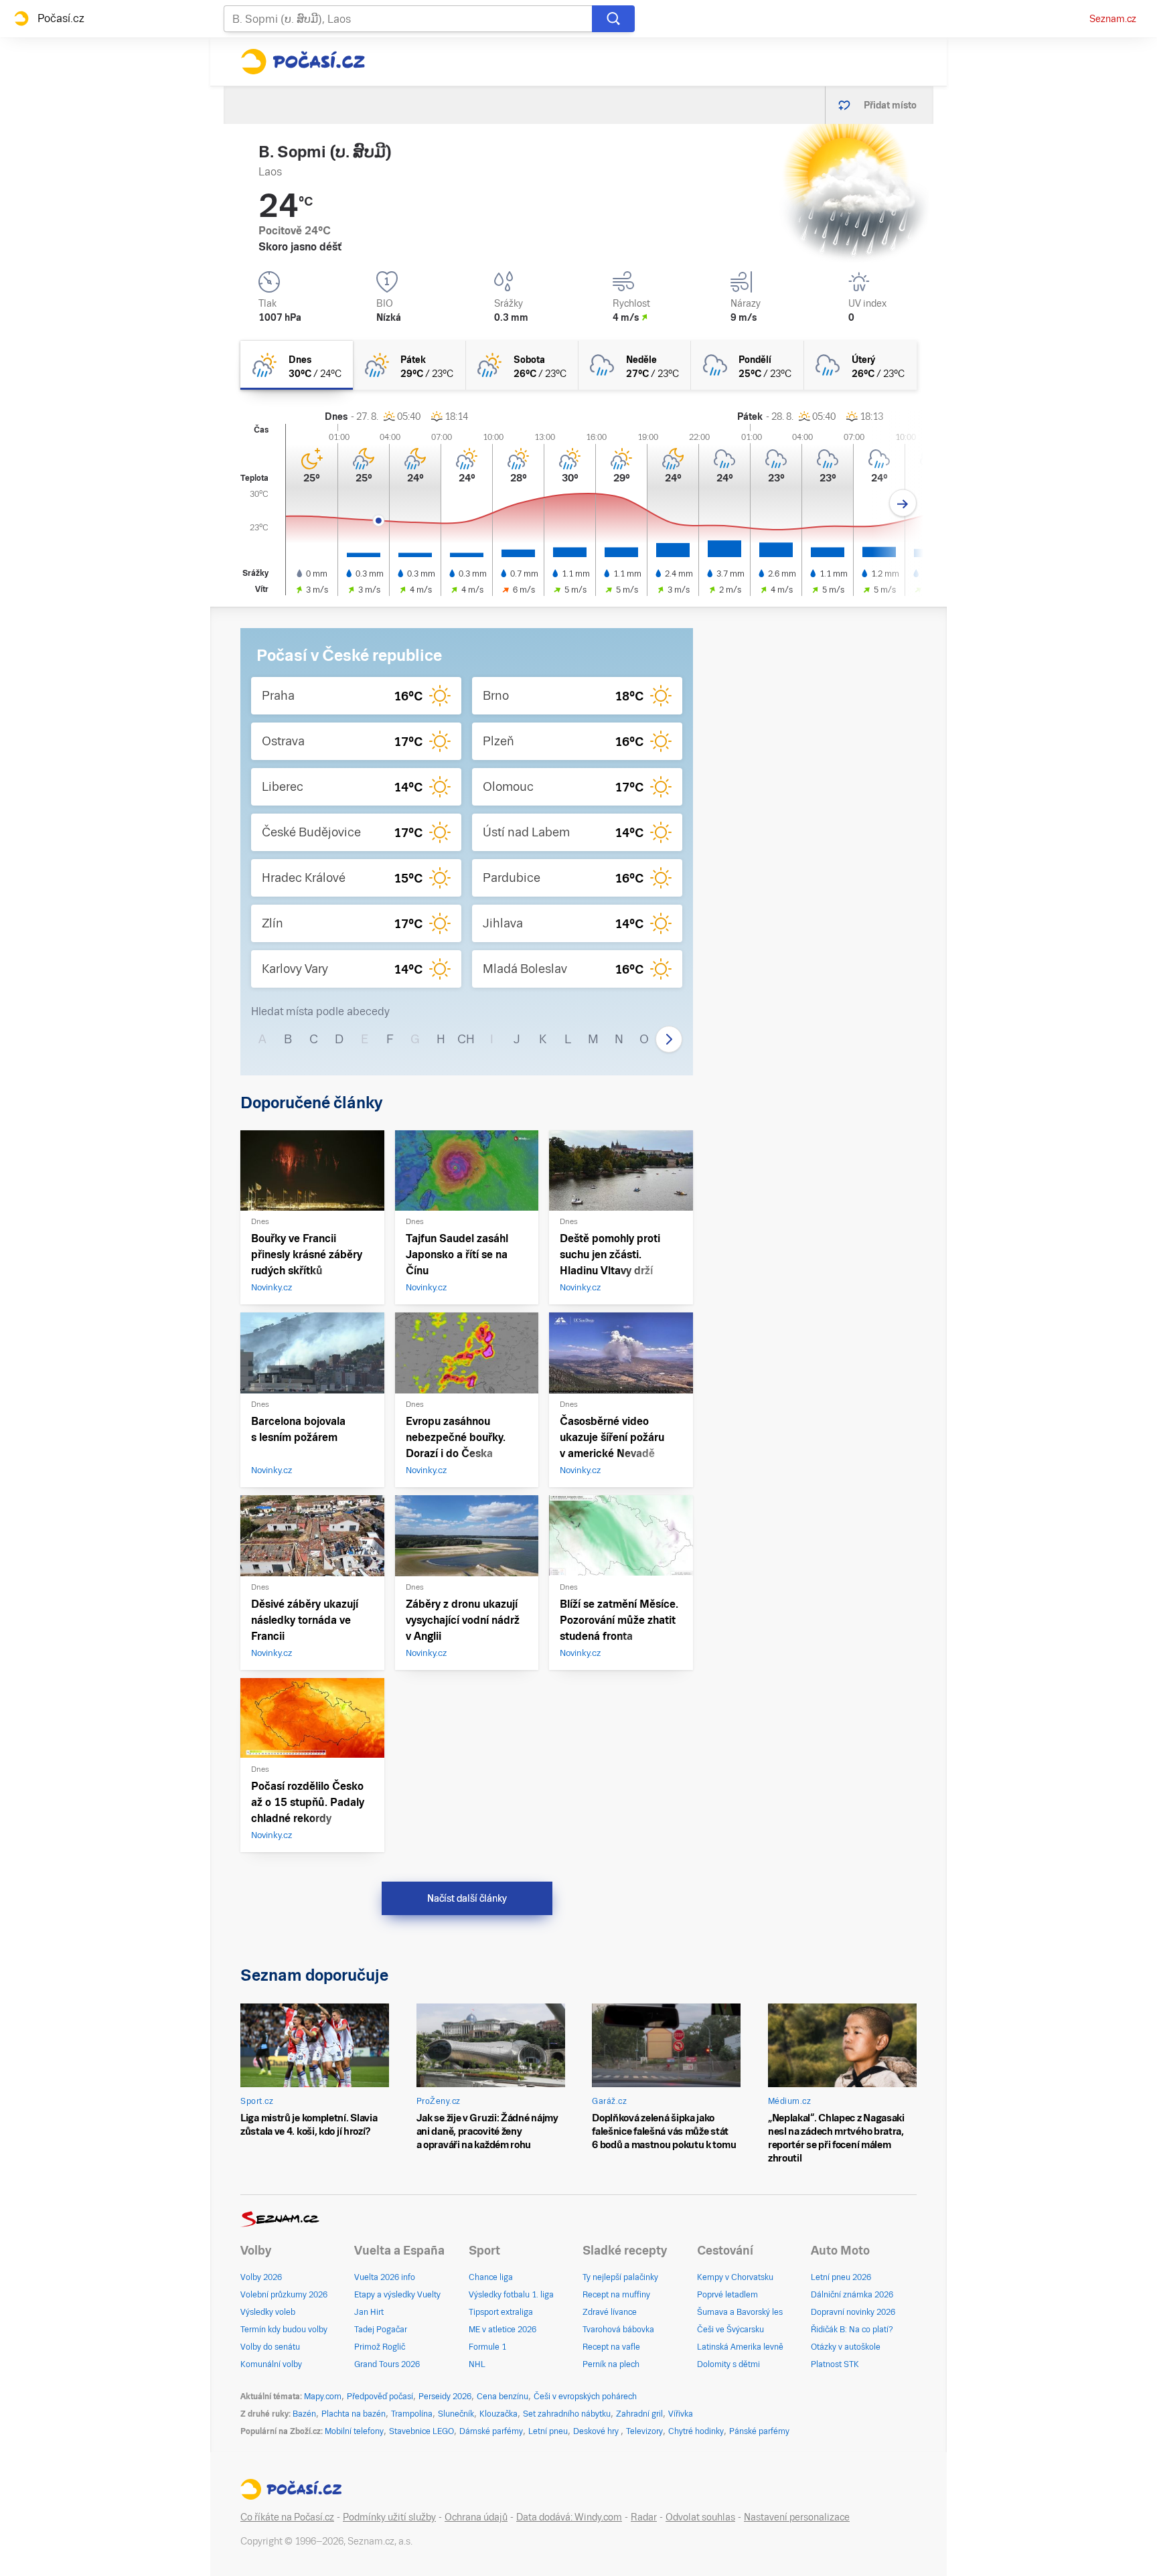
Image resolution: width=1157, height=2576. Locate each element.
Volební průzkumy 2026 (284, 2295)
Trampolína (412, 2414)
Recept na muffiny (616, 2295)
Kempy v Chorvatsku (735, 2277)
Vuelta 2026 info (385, 2277)
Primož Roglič (380, 2347)
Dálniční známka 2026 (852, 2295)
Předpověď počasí (380, 2397)
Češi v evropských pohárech (585, 2397)
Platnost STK (835, 2364)
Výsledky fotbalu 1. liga (511, 2295)
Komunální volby (271, 2364)
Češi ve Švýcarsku (730, 2330)
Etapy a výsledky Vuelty (397, 2295)
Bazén (304, 2414)
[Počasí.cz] (303, 62)
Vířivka (681, 2414)
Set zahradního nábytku (567, 2414)
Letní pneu (548, 2431)
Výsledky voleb (268, 2312)
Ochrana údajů (476, 2517)
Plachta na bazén (354, 2414)
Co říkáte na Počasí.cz (287, 2517)
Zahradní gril (639, 2414)
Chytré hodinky (696, 2431)
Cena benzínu (503, 2397)
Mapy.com (323, 2397)
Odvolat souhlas (700, 2517)
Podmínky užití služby (389, 2517)
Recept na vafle (611, 2347)
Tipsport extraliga (501, 2312)
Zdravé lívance (610, 2312)
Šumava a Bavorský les (740, 2312)
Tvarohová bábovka (618, 2330)
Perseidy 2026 (445, 2397)
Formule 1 (487, 2347)
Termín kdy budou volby (284, 2330)
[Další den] (903, 503)
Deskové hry (597, 2431)
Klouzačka (498, 2414)
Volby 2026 (261, 2277)
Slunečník (456, 2414)
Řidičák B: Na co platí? (852, 2330)
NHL (477, 2364)
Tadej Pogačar (381, 2330)
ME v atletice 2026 (503, 2330)
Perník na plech (611, 2364)
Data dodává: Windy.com (569, 2517)
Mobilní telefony (354, 2431)
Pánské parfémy (759, 2431)
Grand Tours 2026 (387, 2364)
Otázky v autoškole (846, 2347)
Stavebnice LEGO (421, 2431)
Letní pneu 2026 (841, 2277)
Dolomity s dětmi (728, 2364)
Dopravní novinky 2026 (853, 2312)
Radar (644, 2517)
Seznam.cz (1113, 19)
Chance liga (491, 2277)
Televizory (644, 2431)
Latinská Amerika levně (740, 2347)
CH (466, 1039)
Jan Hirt (369, 2312)
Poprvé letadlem (727, 2295)
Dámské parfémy (491, 2431)
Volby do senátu (270, 2347)
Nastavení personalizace (797, 2517)
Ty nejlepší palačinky (620, 2277)
